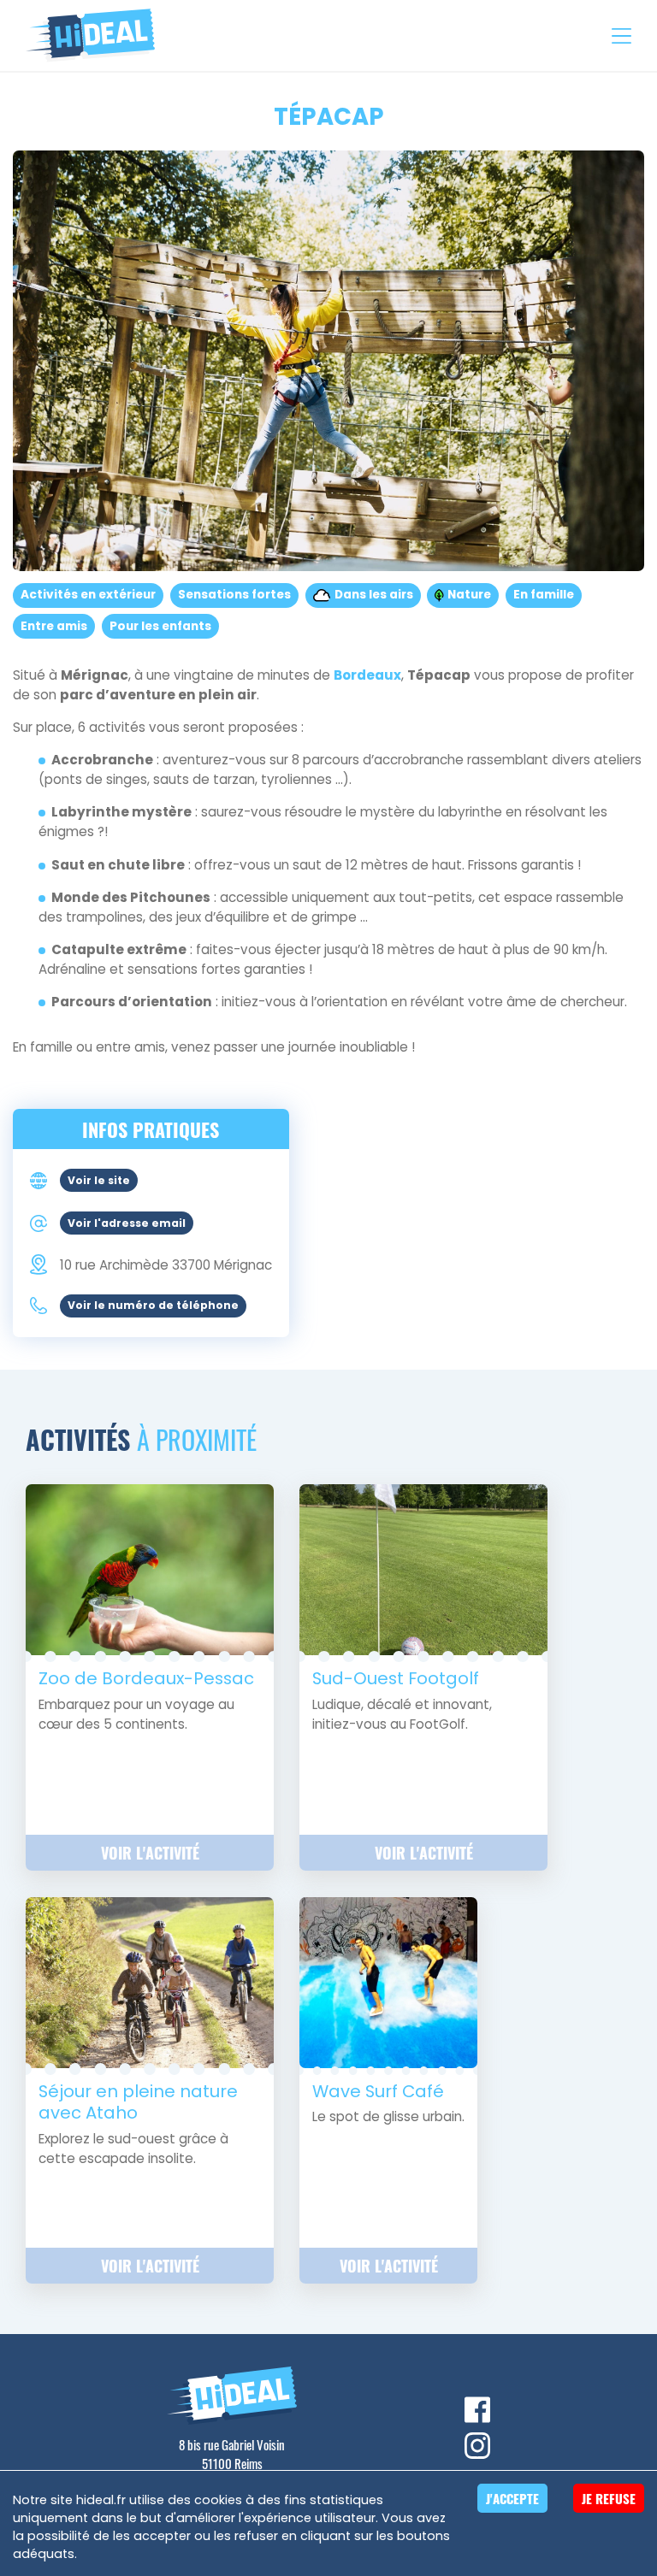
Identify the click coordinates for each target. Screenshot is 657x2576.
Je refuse (609, 2498)
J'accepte (512, 2498)
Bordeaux (367, 675)
